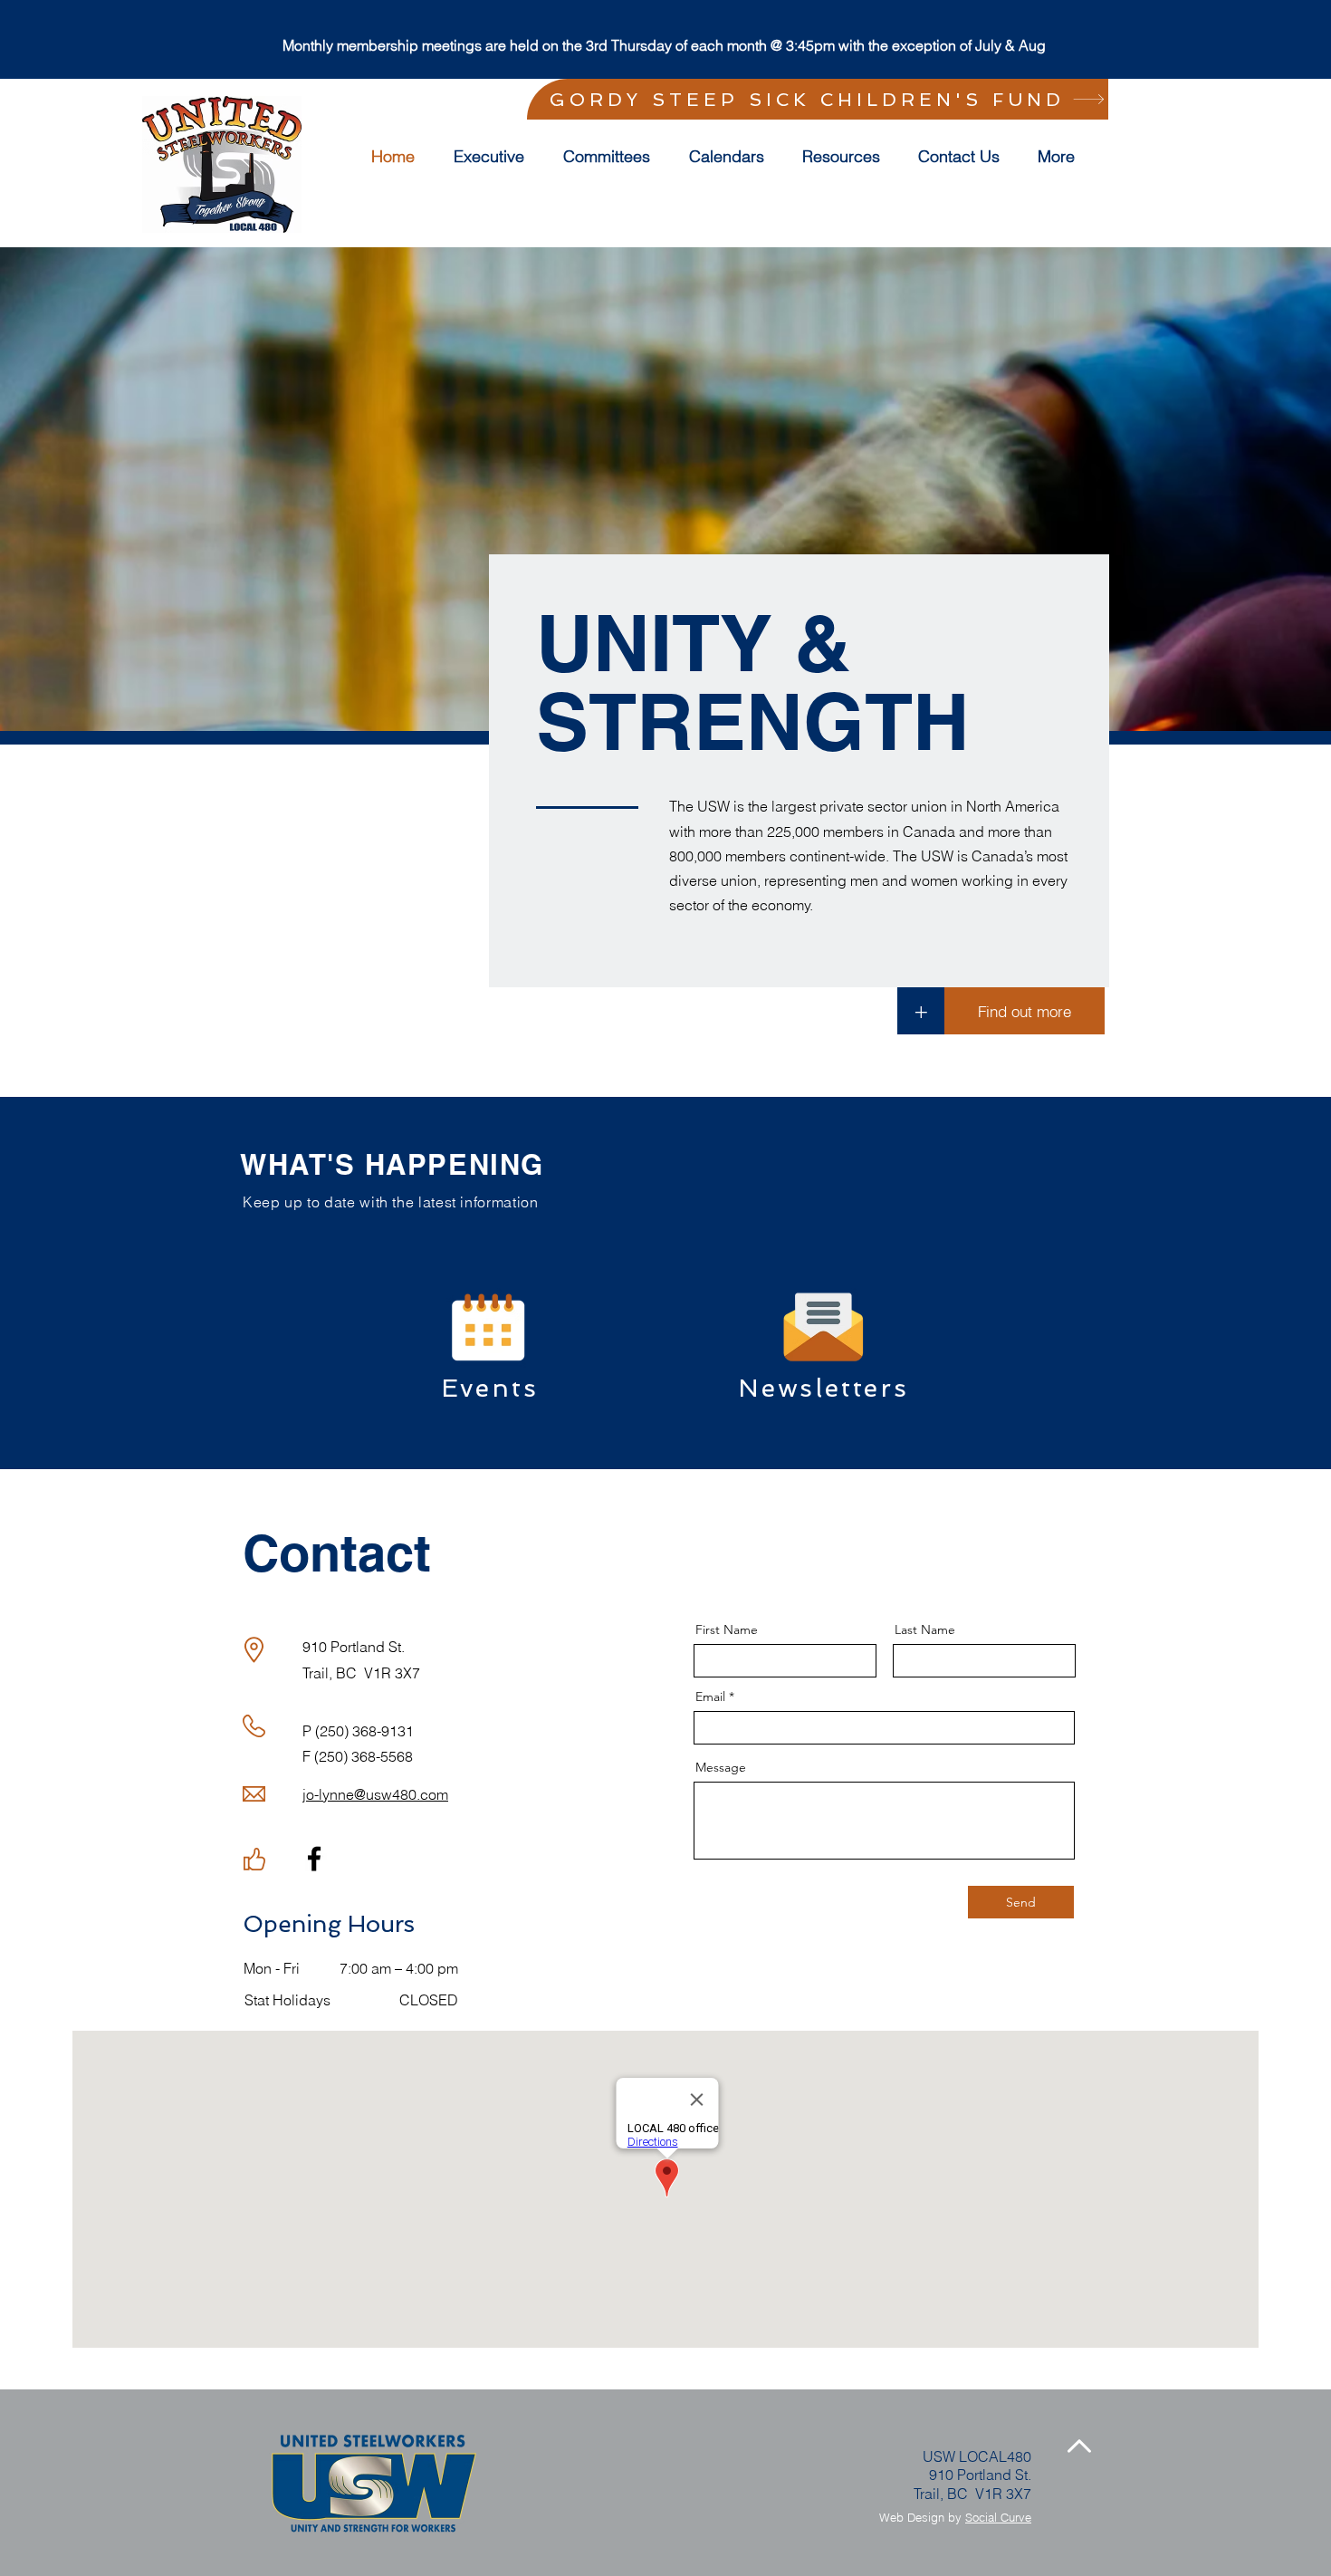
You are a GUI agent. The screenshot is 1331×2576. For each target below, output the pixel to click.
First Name (727, 1629)
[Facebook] (314, 1859)
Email (710, 1697)
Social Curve (998, 2517)
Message (721, 1767)
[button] (613, 157)
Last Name (925, 1629)
